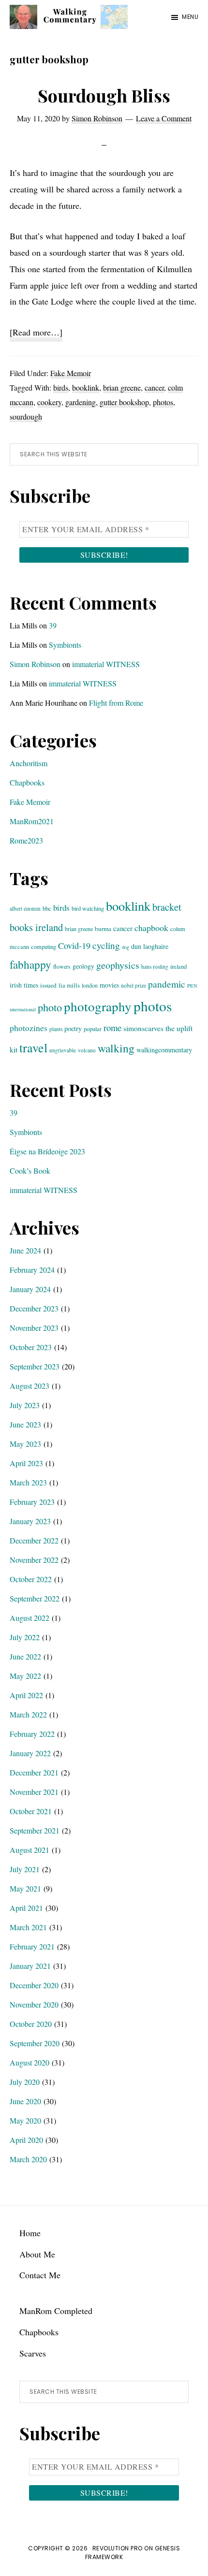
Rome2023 (26, 840)
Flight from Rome (116, 703)
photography (98, 1006)
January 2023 (30, 1521)
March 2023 (28, 1482)
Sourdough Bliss (104, 95)
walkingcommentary (164, 1050)
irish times (24, 985)
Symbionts (65, 645)
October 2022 (31, 1579)
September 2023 (35, 1366)
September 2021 (35, 1830)
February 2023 (32, 1502)
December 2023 (34, 1308)
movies (109, 985)
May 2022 (25, 1676)
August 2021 (30, 1850)
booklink (86, 387)
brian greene (122, 387)
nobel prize (134, 985)
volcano (87, 1050)
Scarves (33, 2353)
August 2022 (30, 1618)
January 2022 (30, 1753)
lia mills (69, 985)
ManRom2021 (32, 821)
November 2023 (34, 1328)
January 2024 (30, 1289)
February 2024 (32, 1270)
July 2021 (25, 1869)
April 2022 (26, 1695)
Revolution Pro (118, 2548)
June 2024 (25, 1250)
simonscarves (143, 1028)
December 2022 (34, 1540)
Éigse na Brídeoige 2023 (47, 1151)
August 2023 (30, 1386)
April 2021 (26, 1908)
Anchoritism (29, 763)
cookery (49, 402)
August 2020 (30, 2062)
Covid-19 (74, 946)
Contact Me (40, 2275)
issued (48, 985)
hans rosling (155, 967)
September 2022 (35, 1598)
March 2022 (28, 1714)
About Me (37, 2254)
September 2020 (35, 2043)
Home (30, 2233)
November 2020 (34, 2004)
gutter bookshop (124, 402)
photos (163, 402)
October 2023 (31, 1347)
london (90, 985)
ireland (178, 966)
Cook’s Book (30, 1171)
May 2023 (25, 1444)
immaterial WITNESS (106, 664)
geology (83, 966)
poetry (73, 1028)
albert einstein (25, 909)
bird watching (88, 908)
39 (53, 625)
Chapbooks (27, 782)
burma (103, 929)
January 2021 (30, 1966)
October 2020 (31, 2024)
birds (61, 387)
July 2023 (25, 1405)
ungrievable (63, 1050)
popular (93, 1029)
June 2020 (25, 2101)
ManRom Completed (56, 2311)
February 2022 (32, 1734)
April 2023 (26, 1463)
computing (44, 946)
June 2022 (25, 1656)
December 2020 (34, 1985)
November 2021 (34, 1792)
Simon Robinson (35, 664)
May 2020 (25, 2120)
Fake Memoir (71, 373)
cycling (106, 945)
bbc (47, 908)
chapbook (151, 928)
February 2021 (32, 1946)
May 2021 (25, 1888)
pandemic (167, 984)
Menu (190, 17)
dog (126, 947)
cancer (154, 387)
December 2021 (34, 1772)
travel (33, 1048)
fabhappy (30, 965)
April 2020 (26, 2140)
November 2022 (34, 1560)
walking (116, 1048)
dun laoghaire (150, 946)
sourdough (26, 416)
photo (50, 1007)
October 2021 (31, 1811)
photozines (29, 1028)
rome (112, 1027)
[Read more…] (36, 334)
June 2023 (25, 1424)
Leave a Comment (164, 118)
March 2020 (28, 2159)
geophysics (118, 965)
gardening (81, 402)
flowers (62, 966)
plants (56, 1029)
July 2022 (25, 1637)
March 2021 (28, 1927)
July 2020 (25, 2082)
